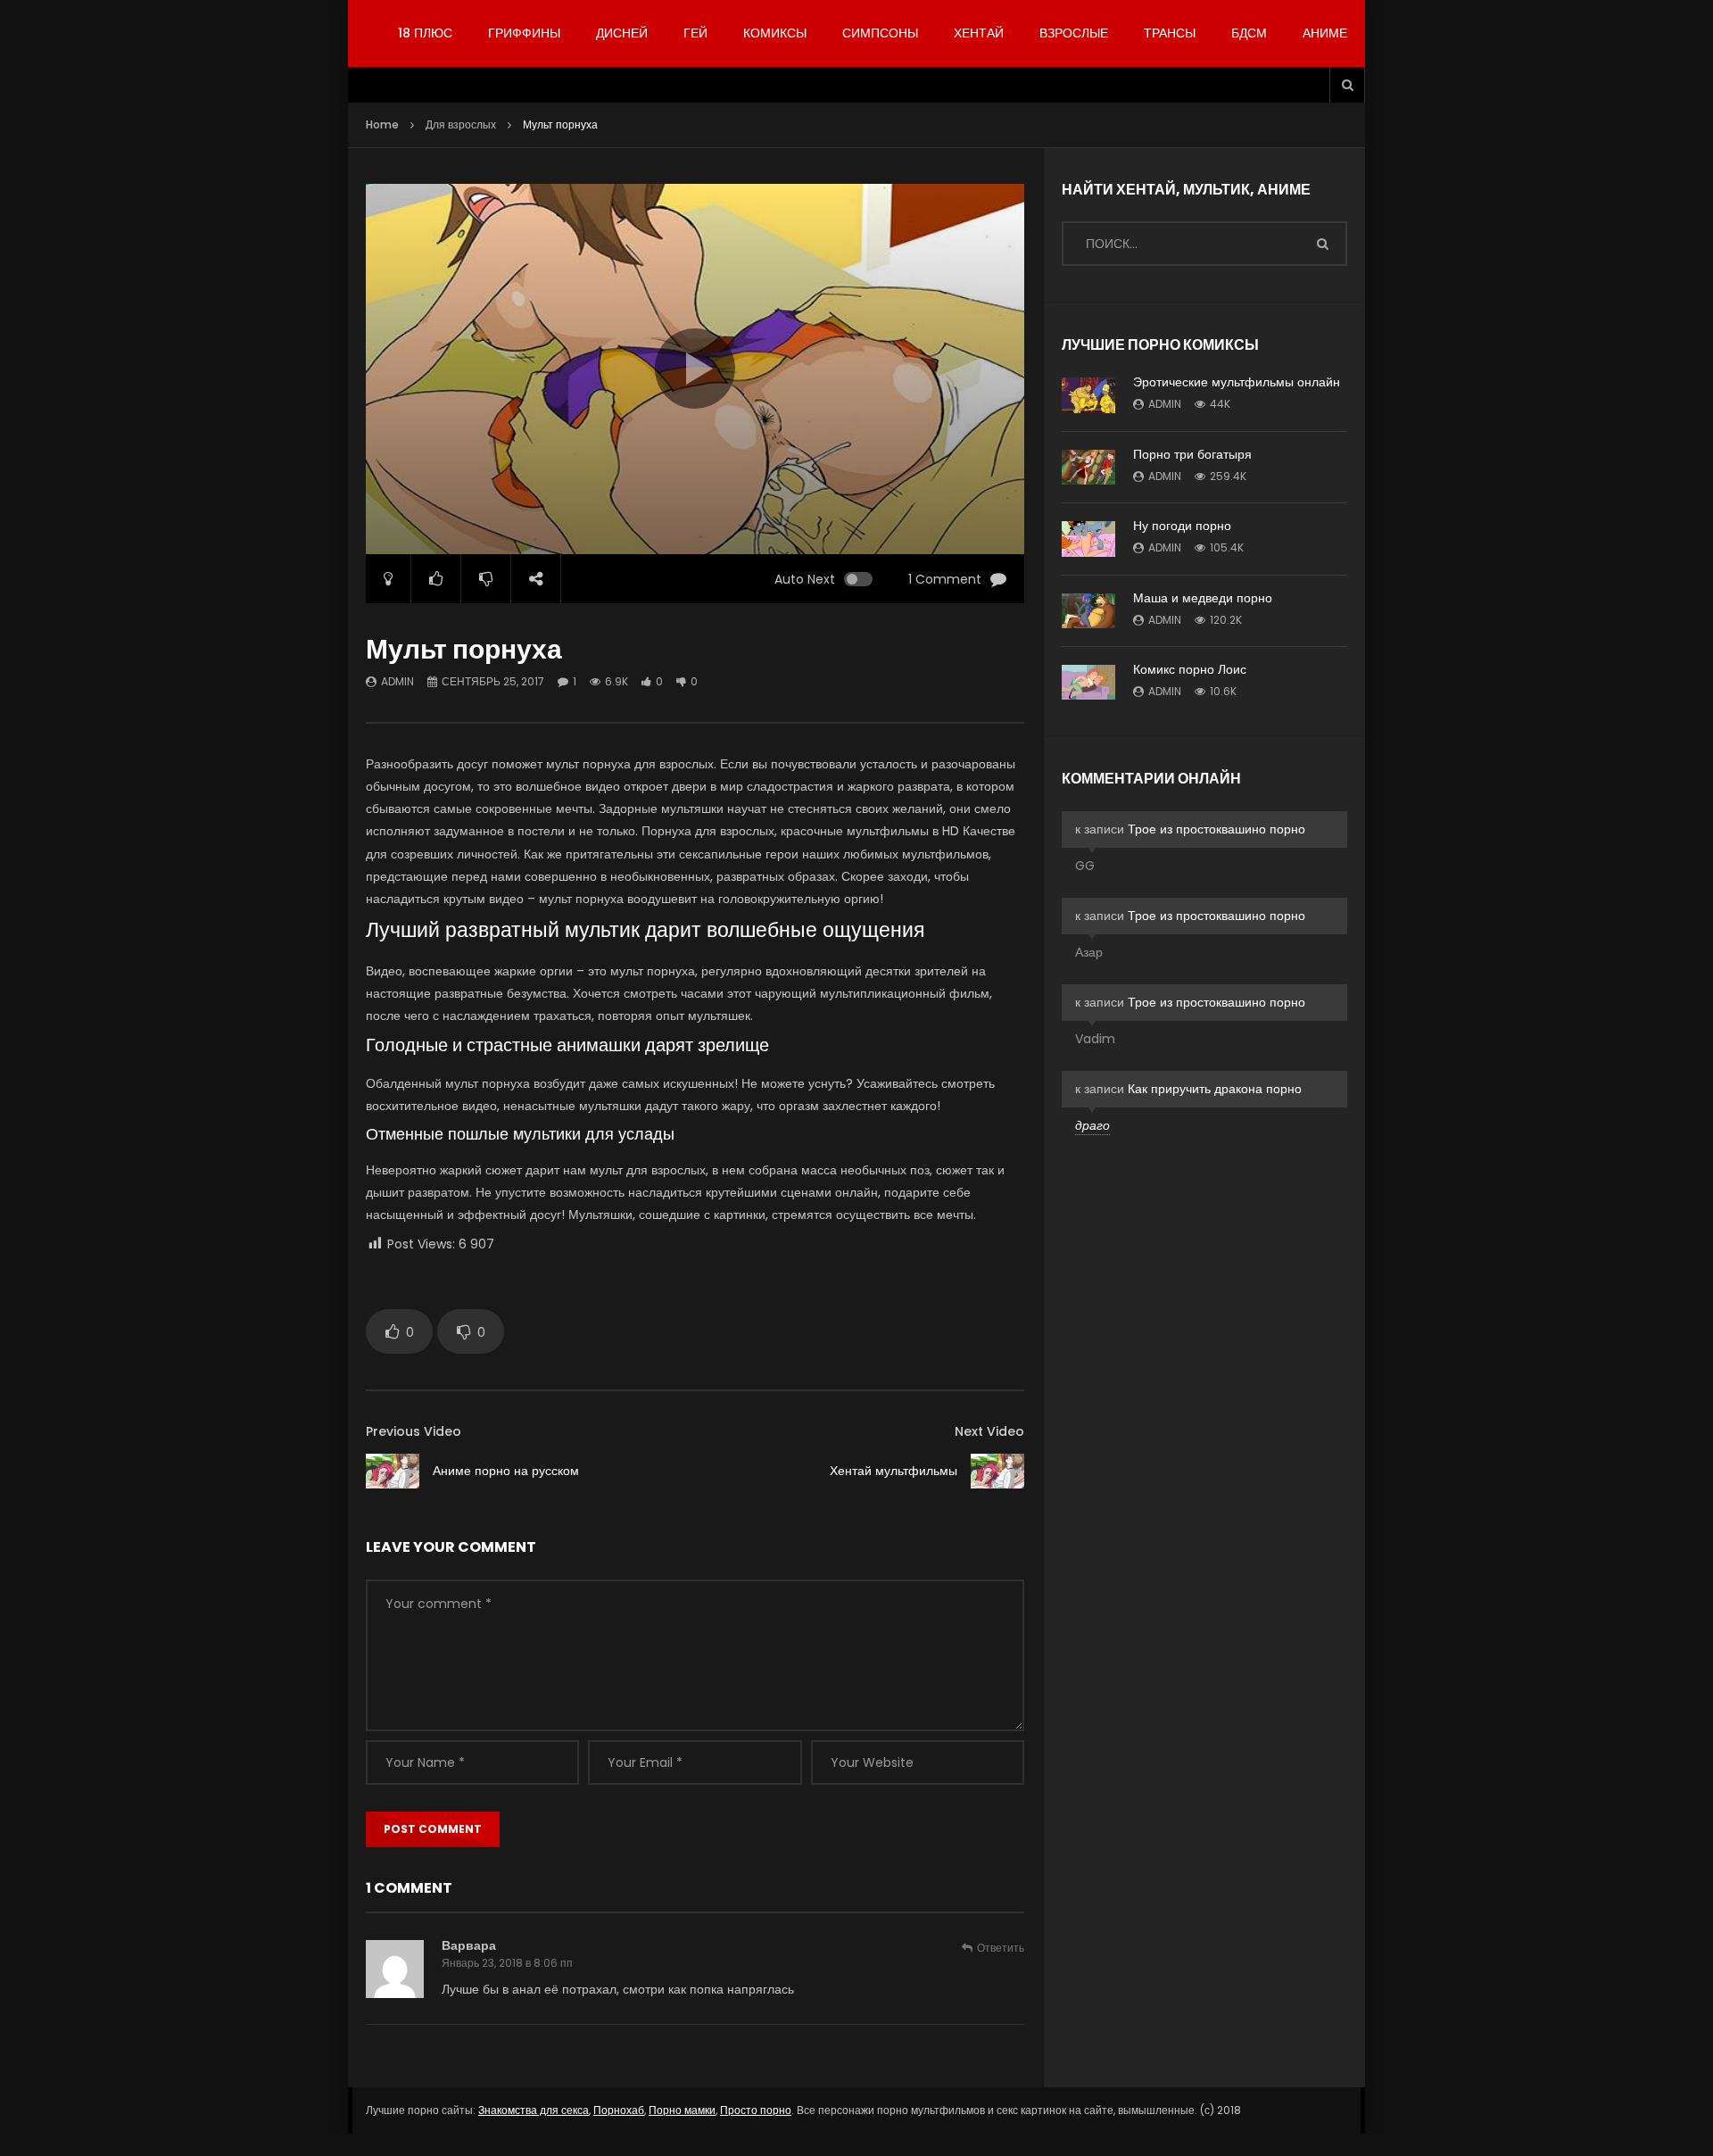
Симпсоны (880, 33)
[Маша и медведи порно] (1088, 611)
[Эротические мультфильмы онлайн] (1088, 395)
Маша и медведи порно (1203, 598)
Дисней (622, 33)
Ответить (1001, 1948)
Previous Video (414, 1431)
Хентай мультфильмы (894, 1471)
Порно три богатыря (1192, 454)
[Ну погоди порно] (1088, 539)
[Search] (1347, 85)
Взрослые (1074, 33)
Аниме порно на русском (506, 1471)
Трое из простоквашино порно (1216, 829)
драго (1092, 1125)
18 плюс (425, 33)
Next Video (989, 1431)
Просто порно (756, 2110)
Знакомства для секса (534, 2110)
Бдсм (1249, 33)
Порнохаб (619, 2110)
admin (397, 681)
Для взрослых (461, 124)
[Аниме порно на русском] (393, 1471)
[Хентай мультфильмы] (997, 1471)
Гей (695, 33)
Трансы (1170, 33)
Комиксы (775, 33)
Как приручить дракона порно (1215, 1089)
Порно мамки (682, 2110)
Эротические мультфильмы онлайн (1237, 382)
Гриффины (524, 33)
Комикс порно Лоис (1190, 669)
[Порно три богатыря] (1088, 467)
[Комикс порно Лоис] (1088, 682)
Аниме (1325, 33)
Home (382, 124)
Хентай (979, 33)
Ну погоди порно (1182, 526)
